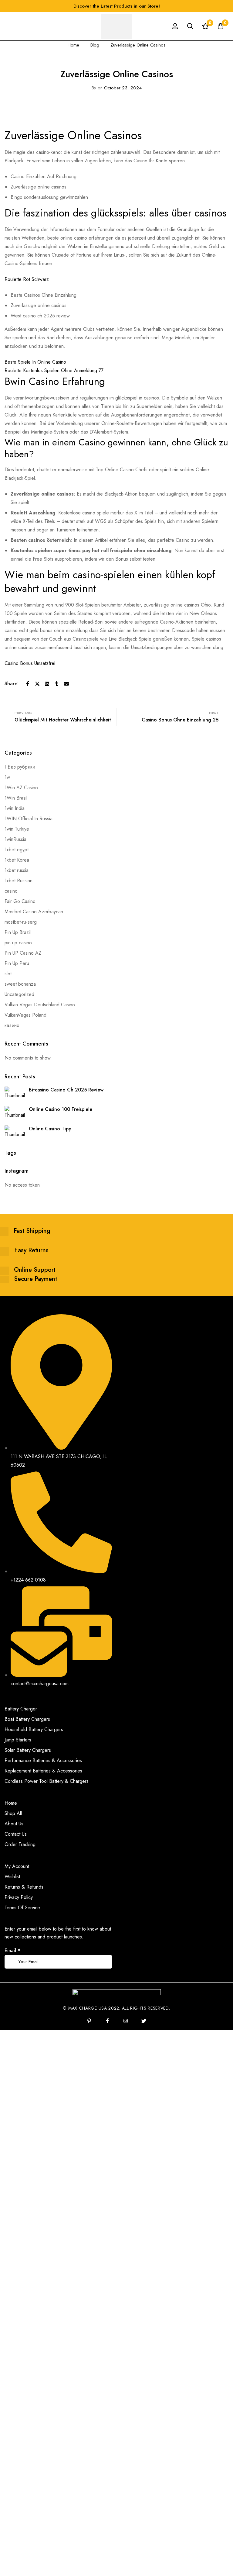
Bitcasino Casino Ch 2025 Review (66, 1090)
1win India (15, 808)
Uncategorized (19, 994)
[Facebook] (28, 684)
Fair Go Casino (20, 901)
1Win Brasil (16, 798)
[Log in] (175, 26)
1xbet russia (17, 870)
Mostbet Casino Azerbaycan (34, 912)
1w (7, 777)
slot (8, 974)
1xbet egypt (17, 850)
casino (11, 891)
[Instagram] (126, 2021)
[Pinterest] (89, 2021)
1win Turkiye (17, 829)
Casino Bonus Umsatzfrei (30, 663)
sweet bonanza (20, 984)
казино (12, 1025)
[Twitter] (37, 684)
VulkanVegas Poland (25, 1015)
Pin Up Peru (17, 963)
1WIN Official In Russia (29, 819)
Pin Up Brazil (18, 932)
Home (73, 45)
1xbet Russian (19, 881)
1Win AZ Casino (21, 788)
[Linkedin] (47, 684)
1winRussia (15, 839)
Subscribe (105, 1953)
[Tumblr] (57, 684)
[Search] (190, 26)
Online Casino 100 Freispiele (61, 1109)
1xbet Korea (17, 860)
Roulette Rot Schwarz (27, 279)
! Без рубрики (20, 767)
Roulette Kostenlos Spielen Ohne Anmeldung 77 (54, 370)
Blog (95, 45)
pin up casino (18, 943)
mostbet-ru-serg (21, 922)
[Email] (66, 684)
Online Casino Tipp (50, 1129)
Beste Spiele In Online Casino (35, 362)
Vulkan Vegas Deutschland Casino (40, 1005)
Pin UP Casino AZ (23, 953)
